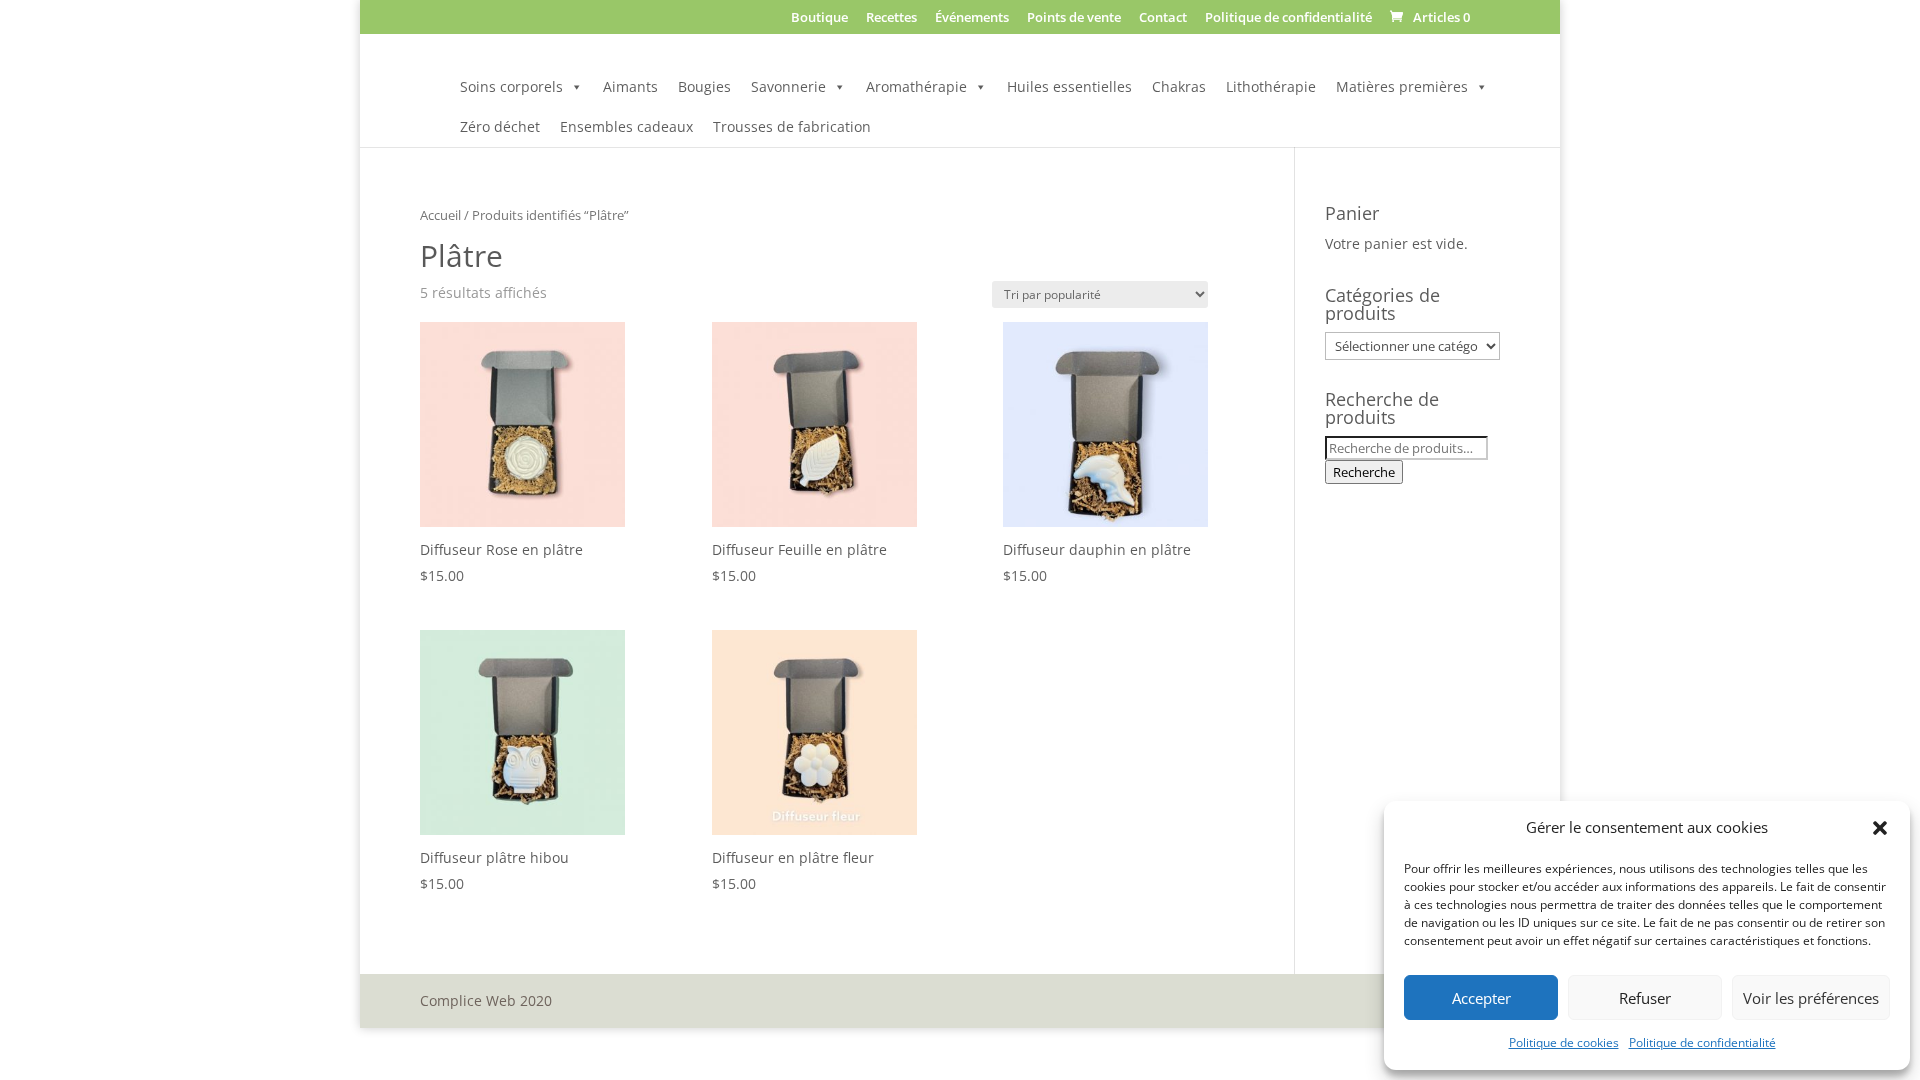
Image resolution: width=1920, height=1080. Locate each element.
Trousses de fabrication (792, 126)
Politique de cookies (1564, 1042)
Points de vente (1074, 18)
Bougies (704, 86)
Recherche (1364, 472)
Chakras (1179, 86)
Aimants (630, 86)
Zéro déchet (500, 126)
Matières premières (1402, 86)
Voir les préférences (1811, 998)
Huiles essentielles (1069, 86)
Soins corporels (511, 86)
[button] (1880, 828)
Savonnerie (788, 86)
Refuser (1645, 998)
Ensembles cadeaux (626, 126)
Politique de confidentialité (1702, 1042)
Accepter (1481, 998)
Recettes (891, 18)
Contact (1163, 18)
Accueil (440, 215)
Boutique (819, 18)
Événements (972, 18)
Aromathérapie (916, 86)
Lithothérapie (1271, 86)
